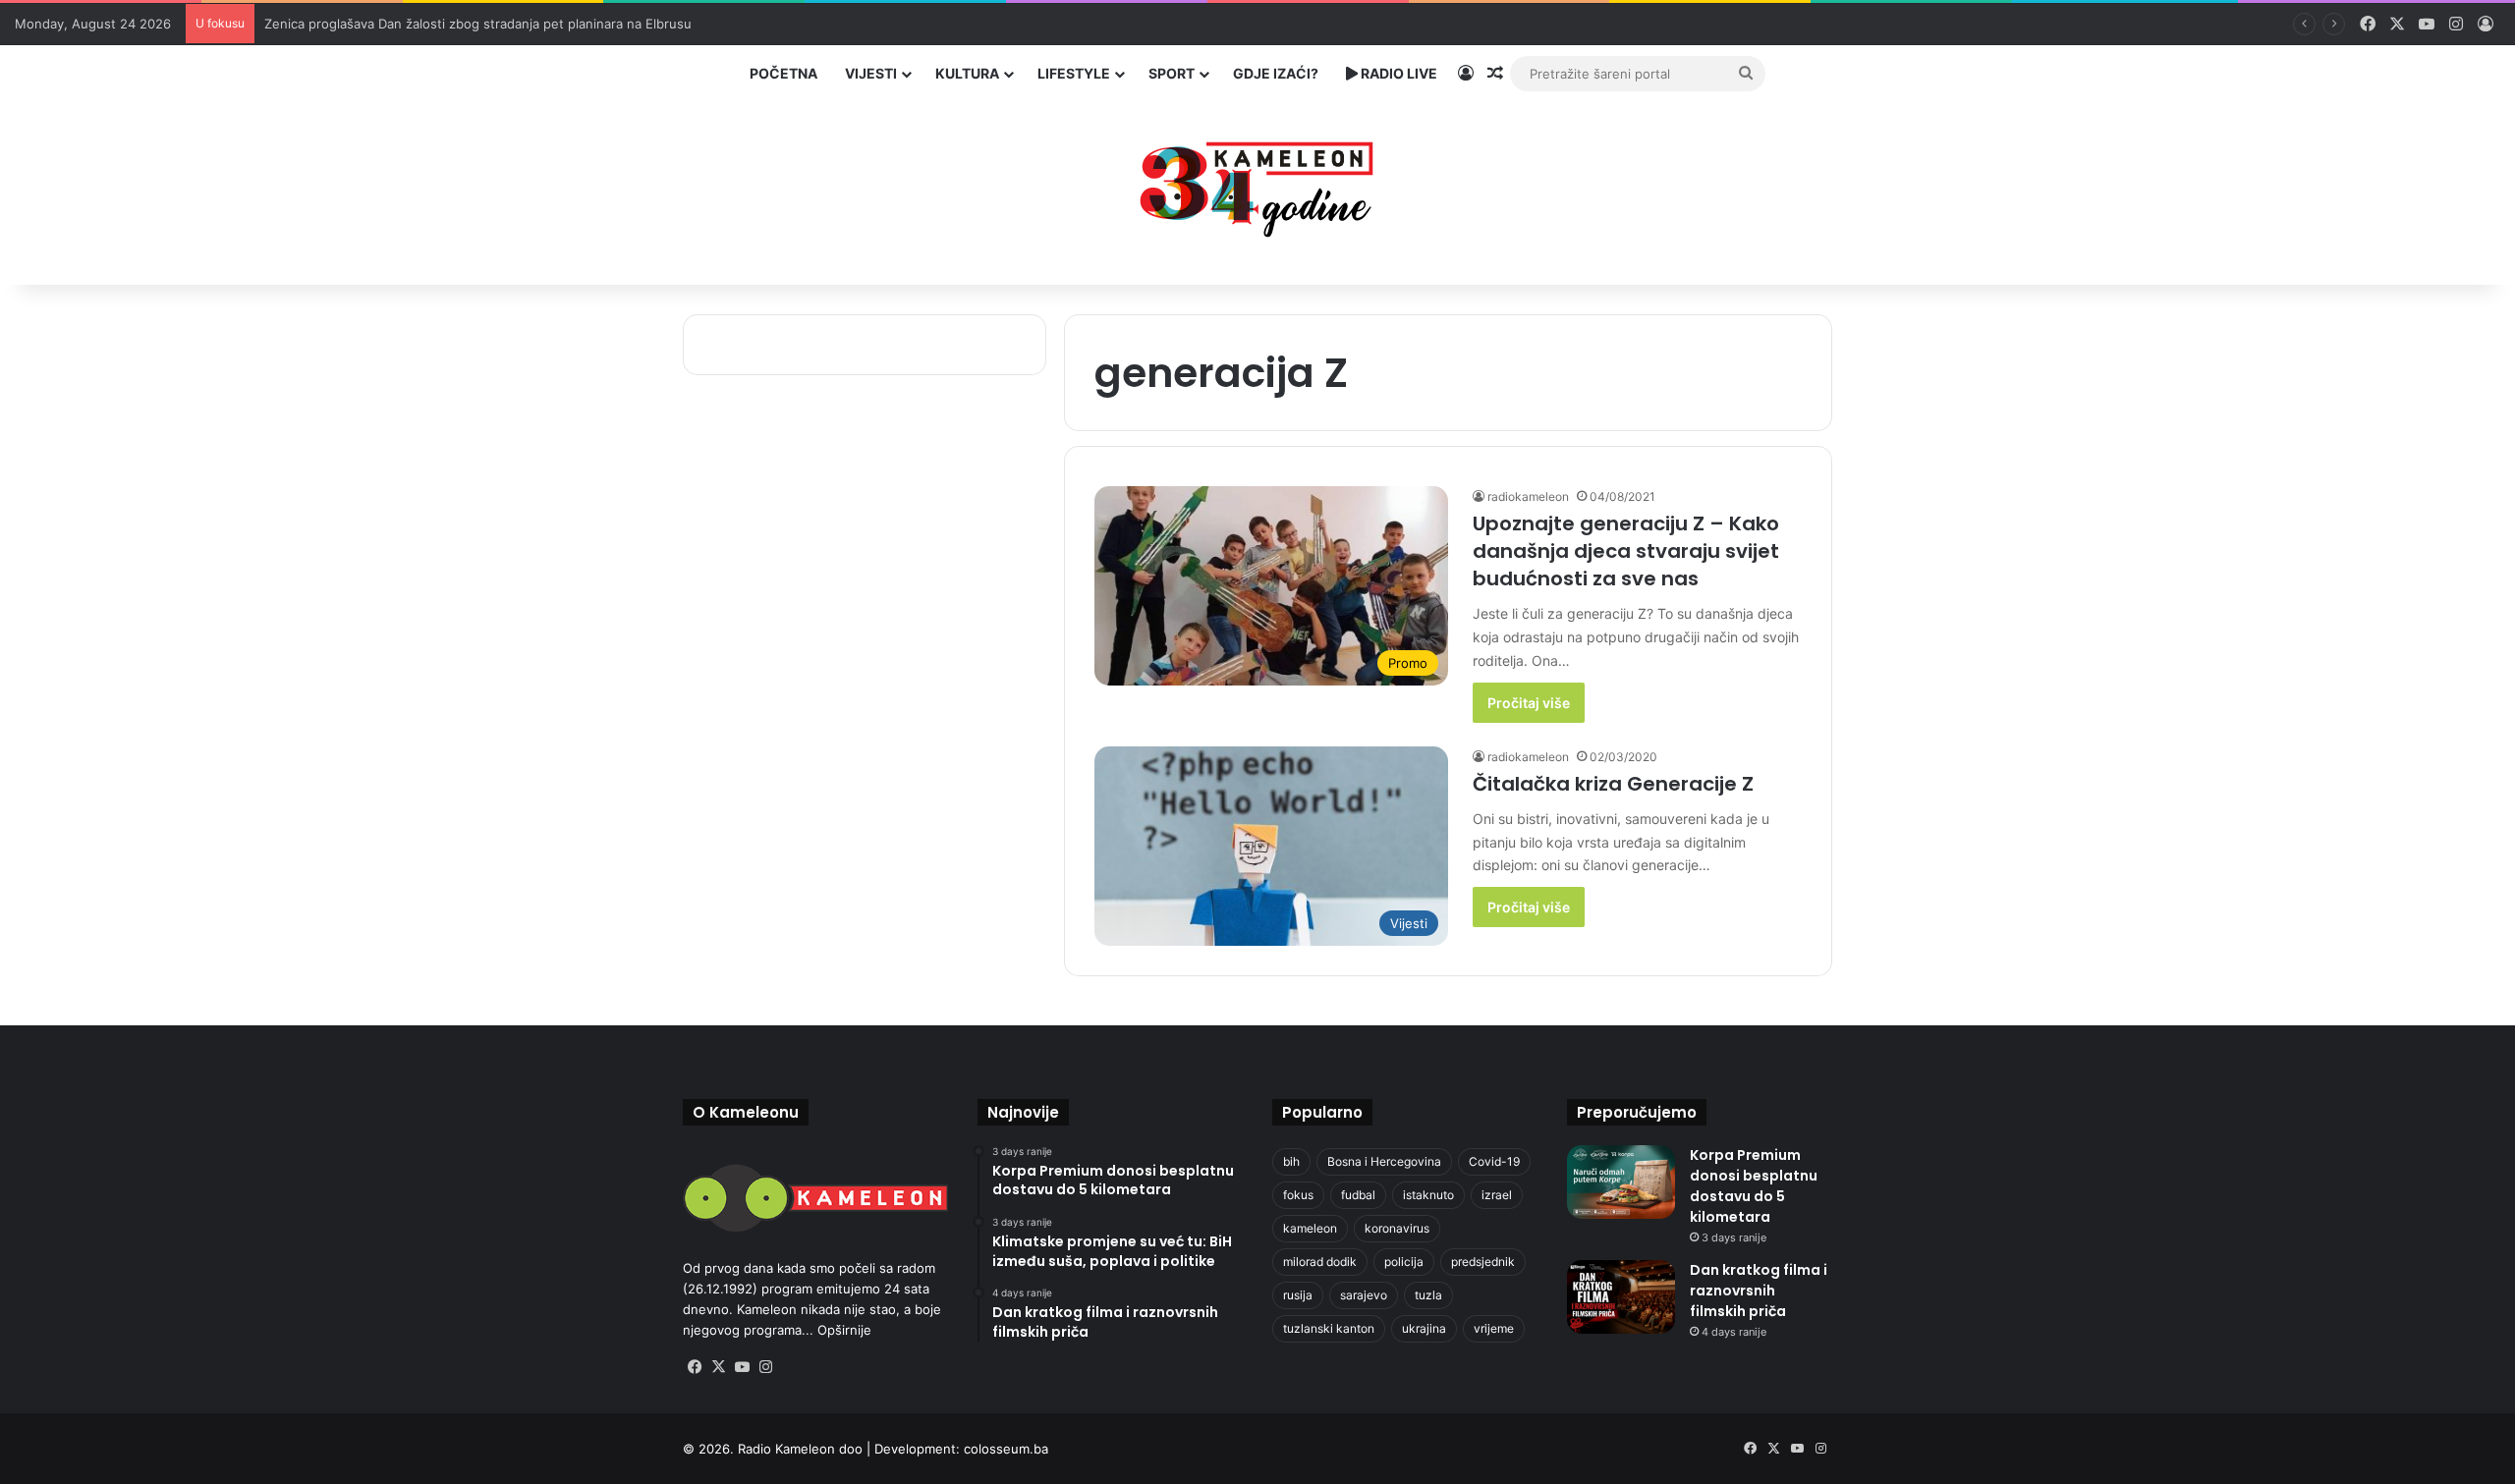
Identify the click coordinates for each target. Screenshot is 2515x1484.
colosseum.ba (1006, 1449)
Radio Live (1397, 73)
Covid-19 (1494, 1161)
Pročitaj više (1529, 703)
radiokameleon (1528, 496)
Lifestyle (1074, 73)
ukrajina (1424, 1328)
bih (1291, 1161)
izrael (1497, 1195)
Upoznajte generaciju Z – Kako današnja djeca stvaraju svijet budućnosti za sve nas (1626, 551)
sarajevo (1364, 1295)
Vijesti (871, 73)
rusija (1298, 1295)
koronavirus (1397, 1228)
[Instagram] (765, 1367)
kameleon (1310, 1228)
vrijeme (1494, 1328)
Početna (783, 73)
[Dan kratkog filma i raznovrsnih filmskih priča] (1621, 1297)
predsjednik (1483, 1262)
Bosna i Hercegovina (1384, 1161)
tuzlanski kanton (1329, 1328)
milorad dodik (1320, 1262)
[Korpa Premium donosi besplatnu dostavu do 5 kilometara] (1621, 1182)
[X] (718, 1367)
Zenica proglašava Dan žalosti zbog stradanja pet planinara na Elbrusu (478, 24)
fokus (1298, 1195)
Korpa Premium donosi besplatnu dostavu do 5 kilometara (1754, 1186)
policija (1404, 1262)
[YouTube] (742, 1367)
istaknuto (1428, 1195)
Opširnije (844, 1330)
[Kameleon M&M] (1257, 184)
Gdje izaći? (1276, 73)
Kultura (967, 73)
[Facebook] (695, 1367)
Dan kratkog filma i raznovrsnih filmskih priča (1759, 1291)
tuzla (1428, 1295)
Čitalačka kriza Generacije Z (1613, 784)
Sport (1172, 73)
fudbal (1358, 1195)
